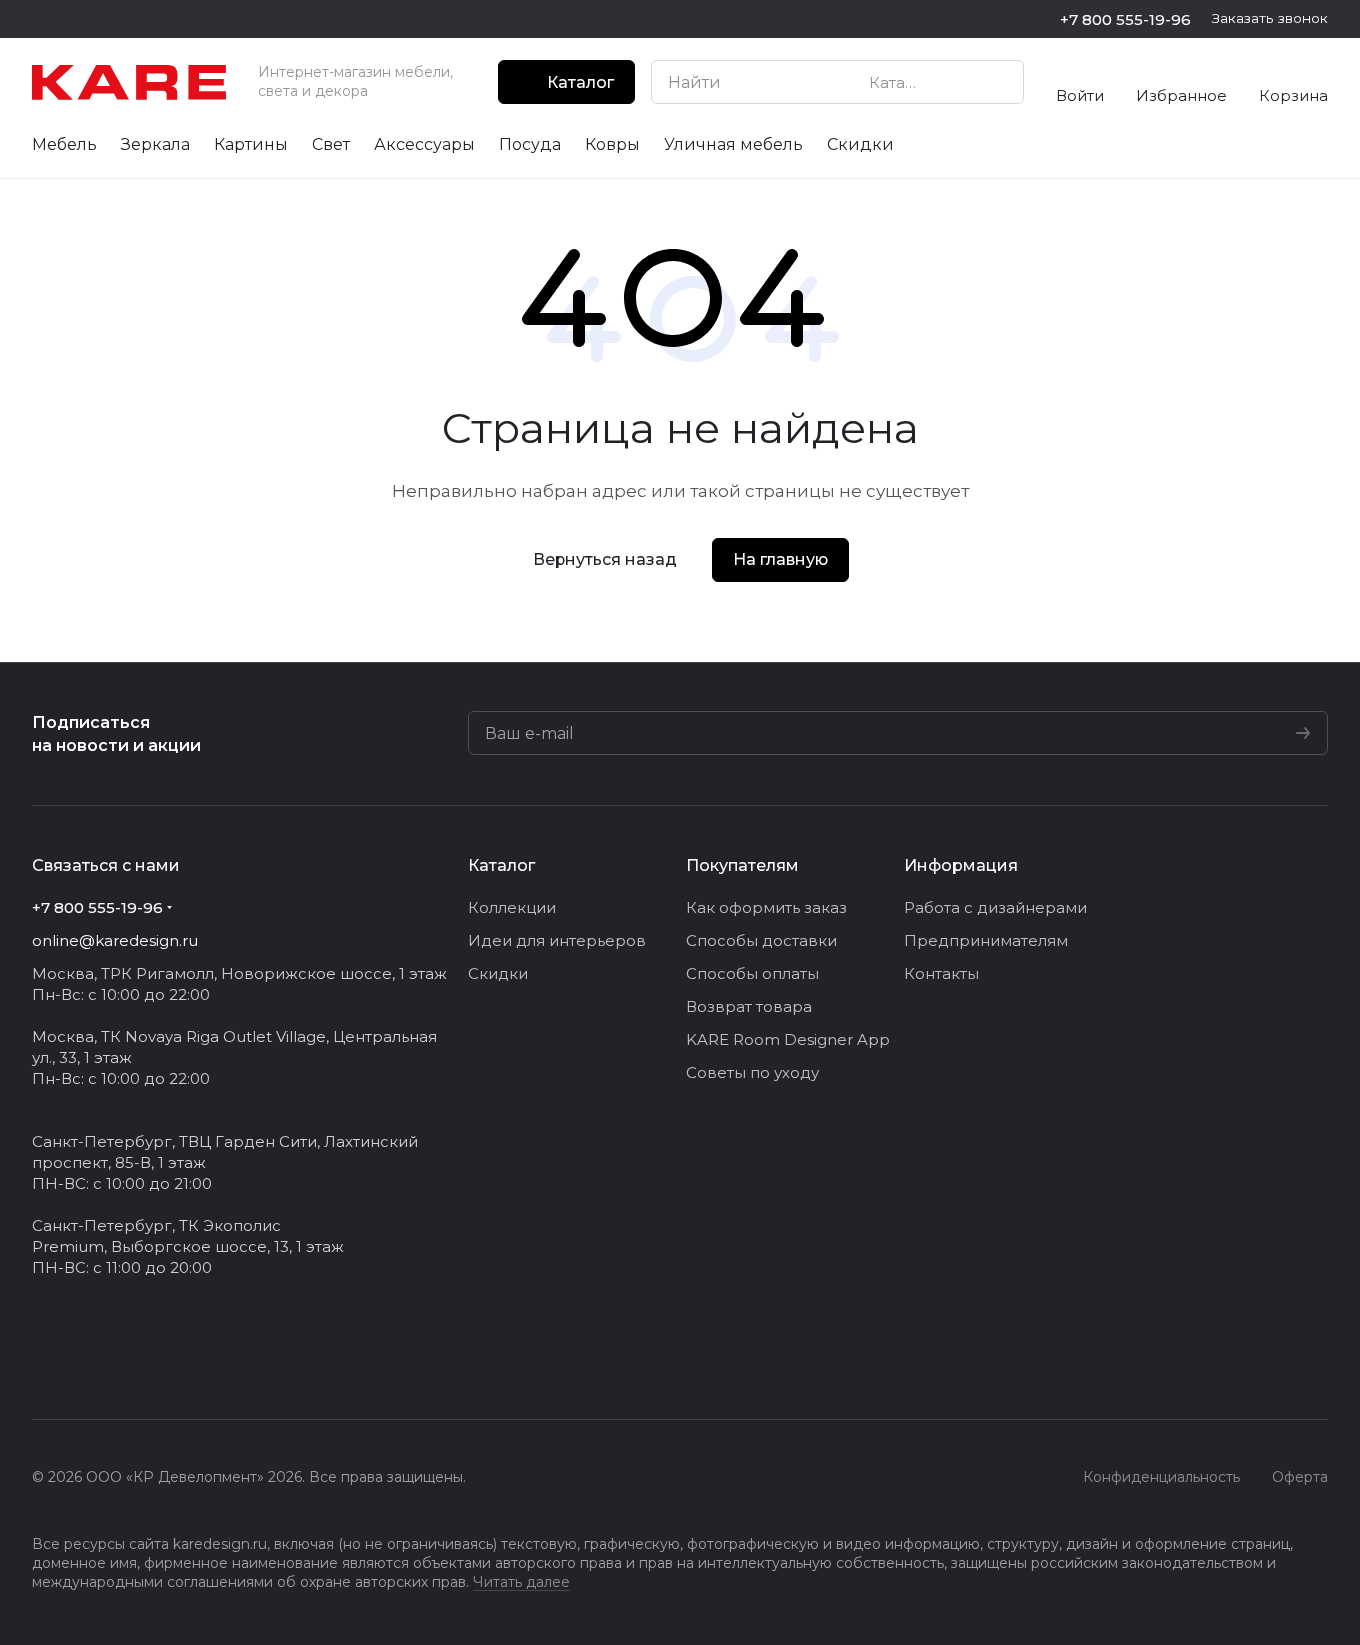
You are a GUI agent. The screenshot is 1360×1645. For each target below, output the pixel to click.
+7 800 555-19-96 (1125, 19)
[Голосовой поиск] (962, 82)
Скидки (498, 973)
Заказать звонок (1270, 18)
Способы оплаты (752, 973)
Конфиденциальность (1161, 1477)
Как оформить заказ (766, 907)
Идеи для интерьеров (557, 940)
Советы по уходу (752, 1072)
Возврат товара (749, 1006)
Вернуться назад (605, 559)
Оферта (1300, 1477)
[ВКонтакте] (44, 1359)
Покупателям (742, 865)
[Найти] (998, 82)
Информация (961, 865)
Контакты (941, 973)
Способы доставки (761, 940)
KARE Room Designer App (788, 1039)
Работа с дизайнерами (995, 907)
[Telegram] (84, 1359)
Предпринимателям (986, 940)
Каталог (501, 865)
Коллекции (512, 907)
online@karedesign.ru (115, 940)
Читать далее (521, 1582)
